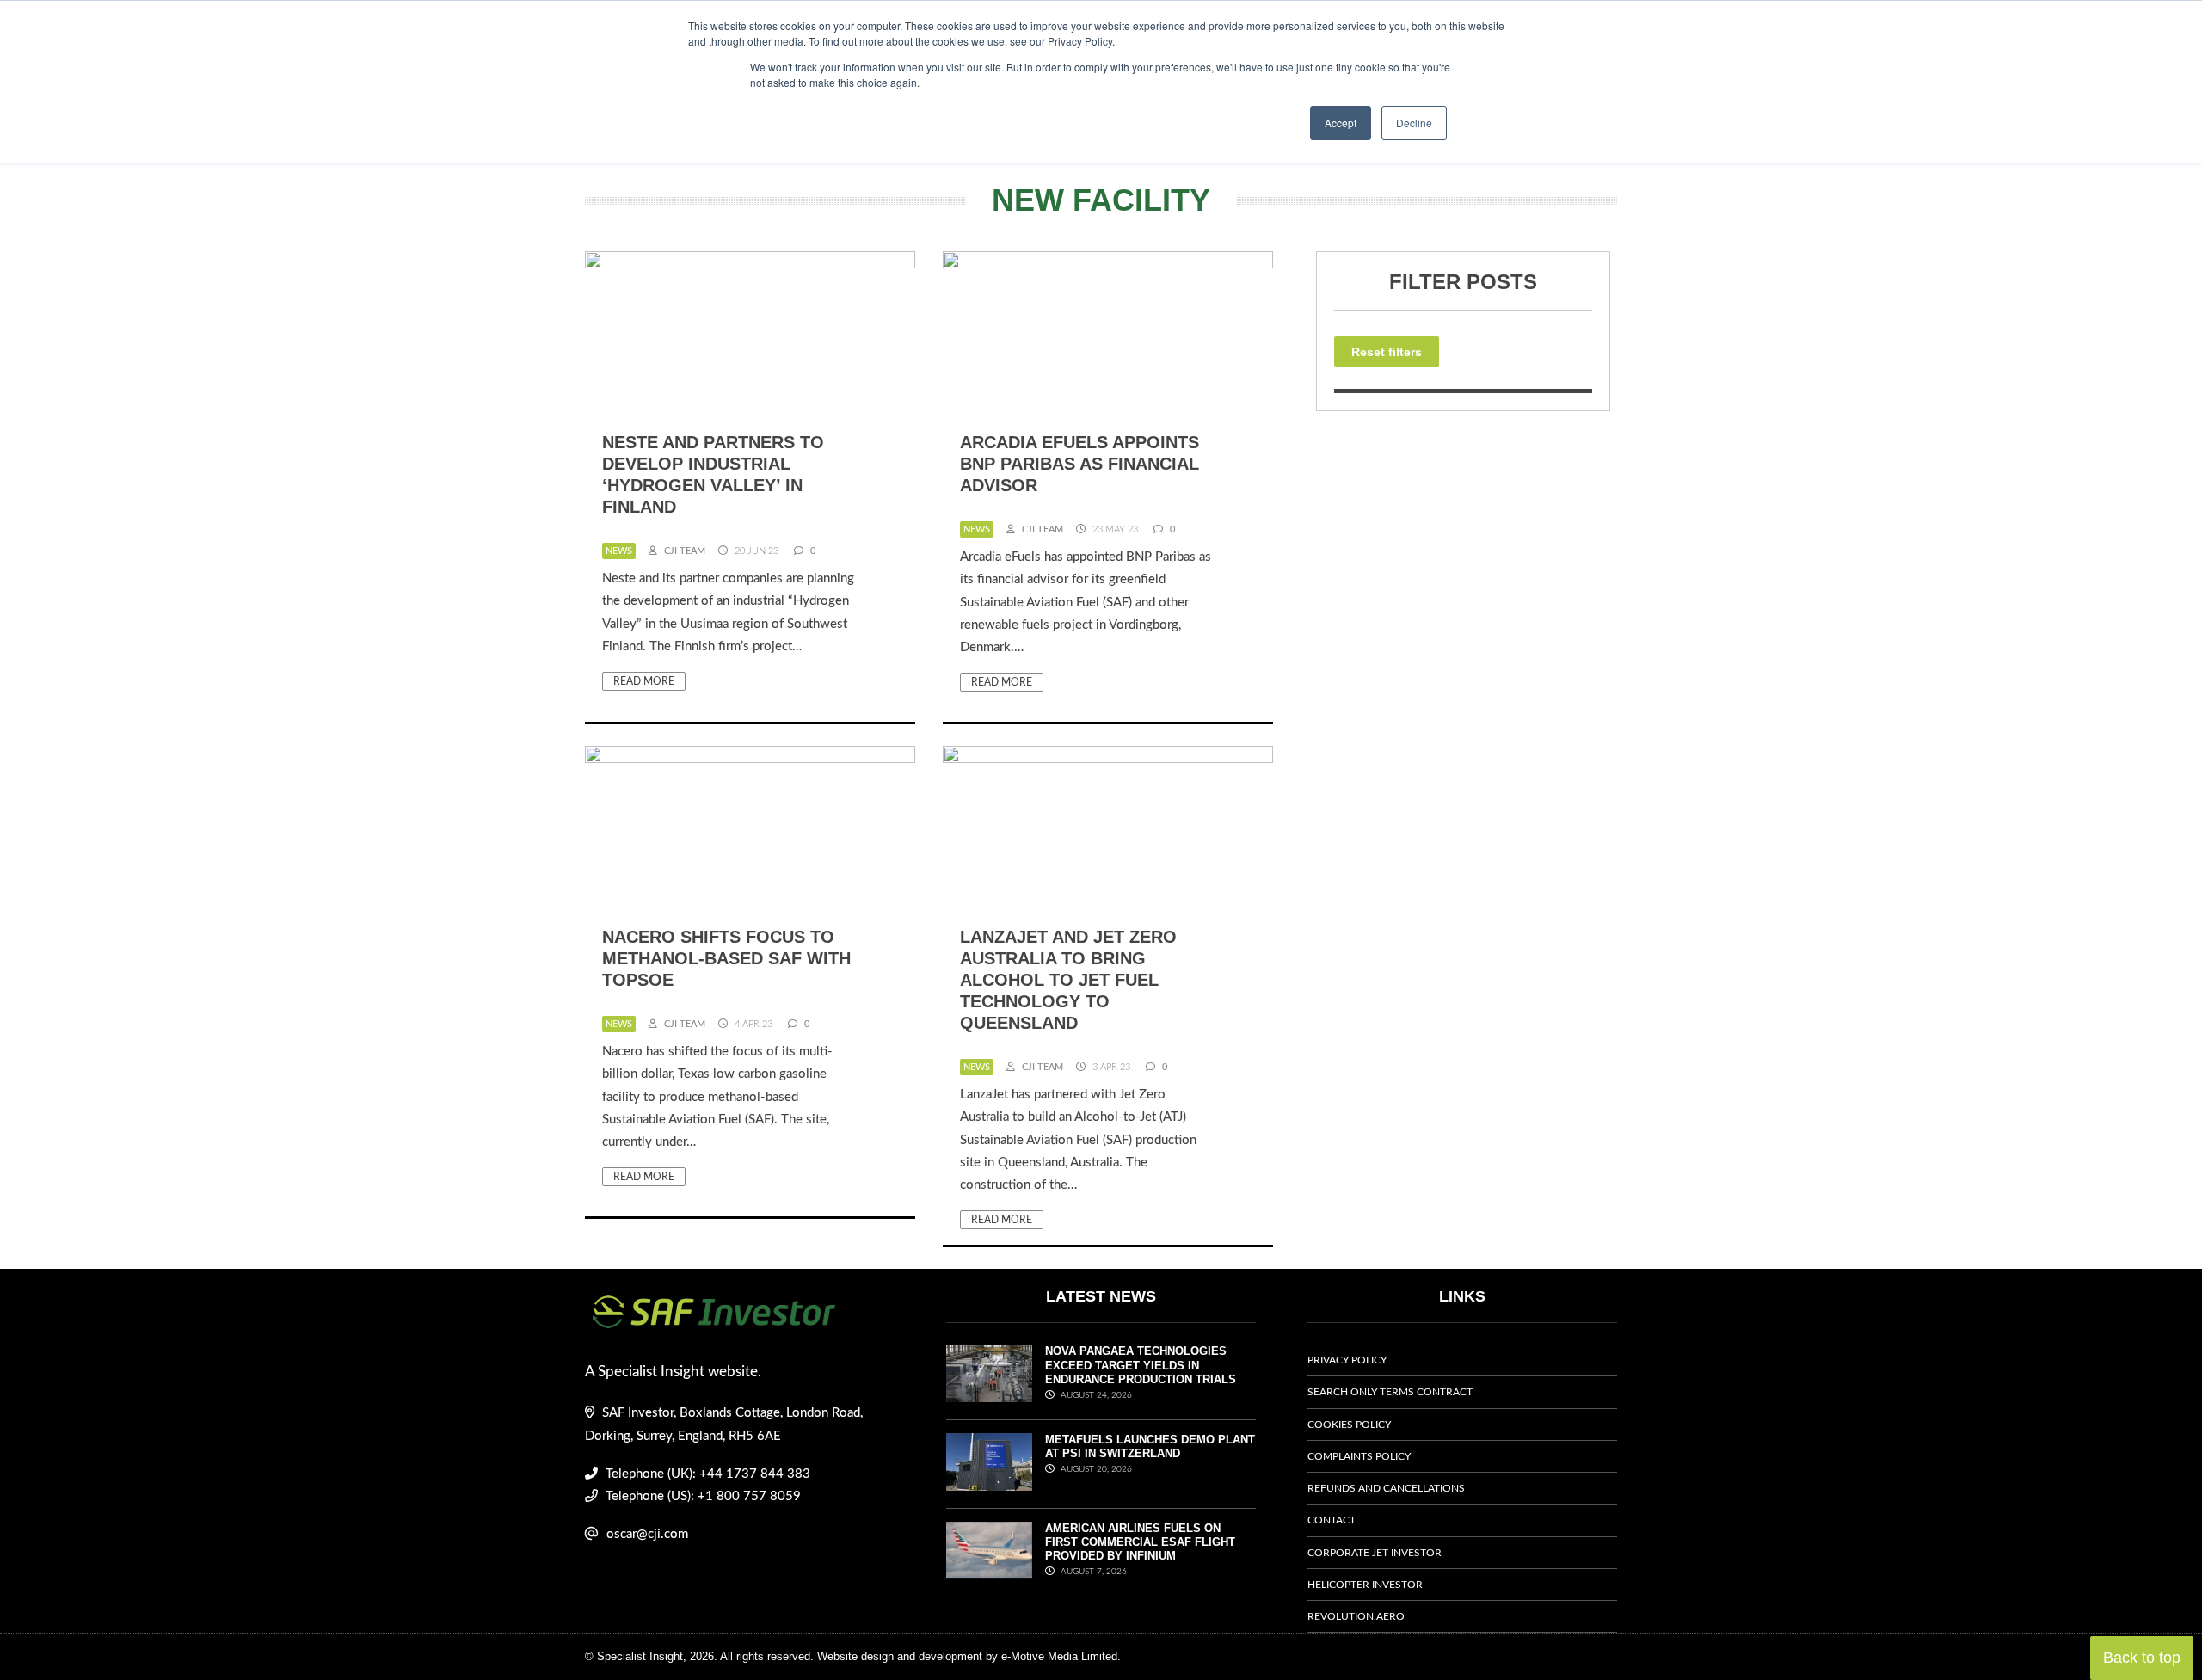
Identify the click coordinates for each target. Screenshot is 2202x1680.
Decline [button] (1414, 123)
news (619, 551)
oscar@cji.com (647, 1534)
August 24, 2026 (1095, 1395)
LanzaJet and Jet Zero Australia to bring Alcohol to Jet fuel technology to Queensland (1068, 980)
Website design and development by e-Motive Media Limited (967, 1656)
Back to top (2142, 1658)
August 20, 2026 (1095, 1469)
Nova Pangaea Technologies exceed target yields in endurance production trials (1141, 1365)
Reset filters (1387, 352)
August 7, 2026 (1092, 1572)
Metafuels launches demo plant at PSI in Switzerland (1150, 1446)
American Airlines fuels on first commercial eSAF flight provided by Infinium (1140, 1542)
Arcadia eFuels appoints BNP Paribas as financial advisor (1079, 464)
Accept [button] (1341, 123)
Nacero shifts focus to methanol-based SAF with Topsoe (726, 958)
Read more (644, 681)
